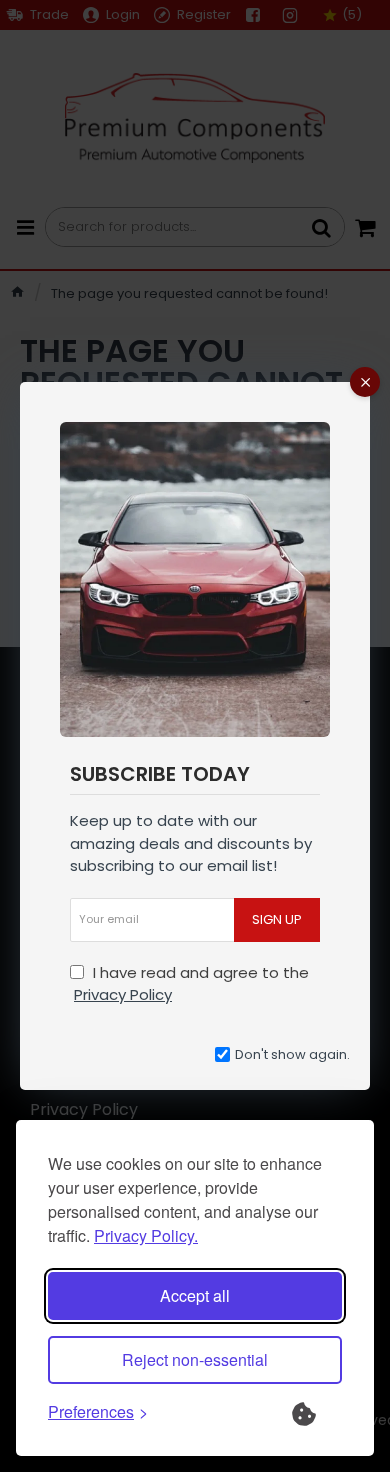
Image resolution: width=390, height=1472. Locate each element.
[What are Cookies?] (317, 1412)
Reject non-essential (195, 1359)
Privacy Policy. (146, 1235)
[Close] (365, 382)
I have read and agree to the (191, 984)
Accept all (195, 1295)
